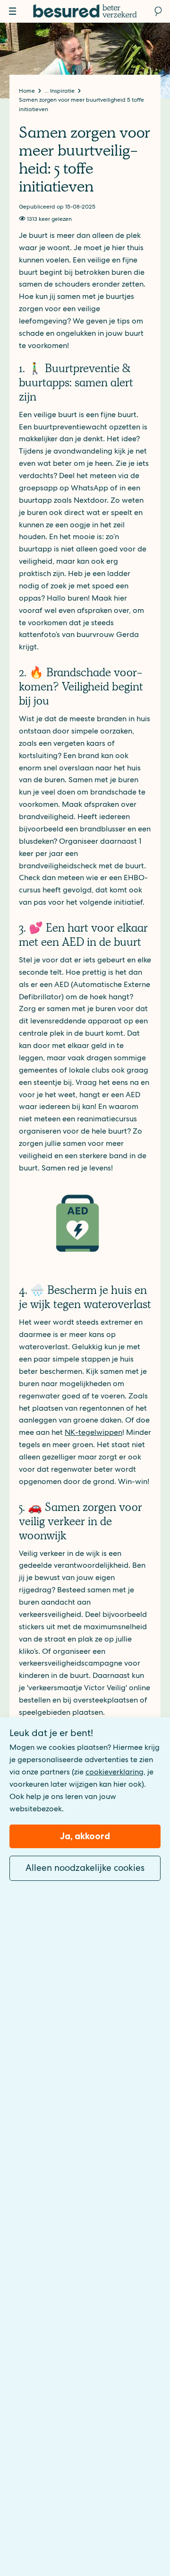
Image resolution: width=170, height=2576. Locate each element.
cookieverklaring (115, 1772)
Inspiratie (63, 91)
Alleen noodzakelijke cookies (85, 1868)
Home (28, 91)
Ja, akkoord (85, 1836)
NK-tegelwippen (93, 1432)
